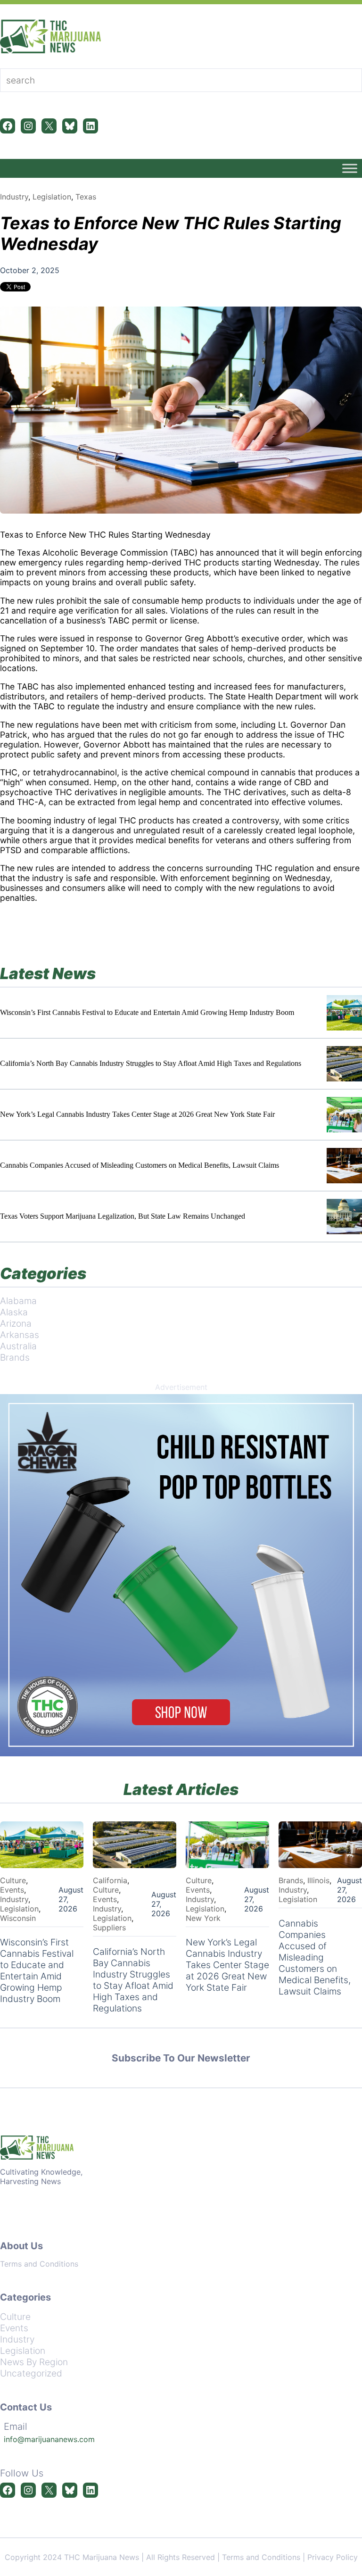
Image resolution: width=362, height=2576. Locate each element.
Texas (86, 197)
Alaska (14, 1312)
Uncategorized (31, 2373)
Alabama (18, 1301)
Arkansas (20, 1335)
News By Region (34, 2362)
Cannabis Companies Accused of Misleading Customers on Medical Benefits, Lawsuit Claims (140, 1165)
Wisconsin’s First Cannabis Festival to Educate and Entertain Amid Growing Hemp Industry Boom (147, 1012)
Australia (18, 1346)
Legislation (52, 197)
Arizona (16, 1323)
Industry (14, 197)
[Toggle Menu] (350, 168)
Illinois (318, 1880)
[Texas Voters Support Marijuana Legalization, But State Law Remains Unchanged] (344, 1217)
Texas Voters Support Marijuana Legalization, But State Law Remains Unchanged (123, 1216)
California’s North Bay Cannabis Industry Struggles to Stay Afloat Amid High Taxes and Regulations (151, 1063)
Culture (13, 1880)
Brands (15, 1357)
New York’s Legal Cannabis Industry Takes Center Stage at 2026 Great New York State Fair (137, 1114)
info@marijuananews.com (49, 2439)
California (110, 1880)
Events (12, 1890)
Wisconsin (18, 1918)
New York (203, 1918)
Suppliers (109, 1928)
